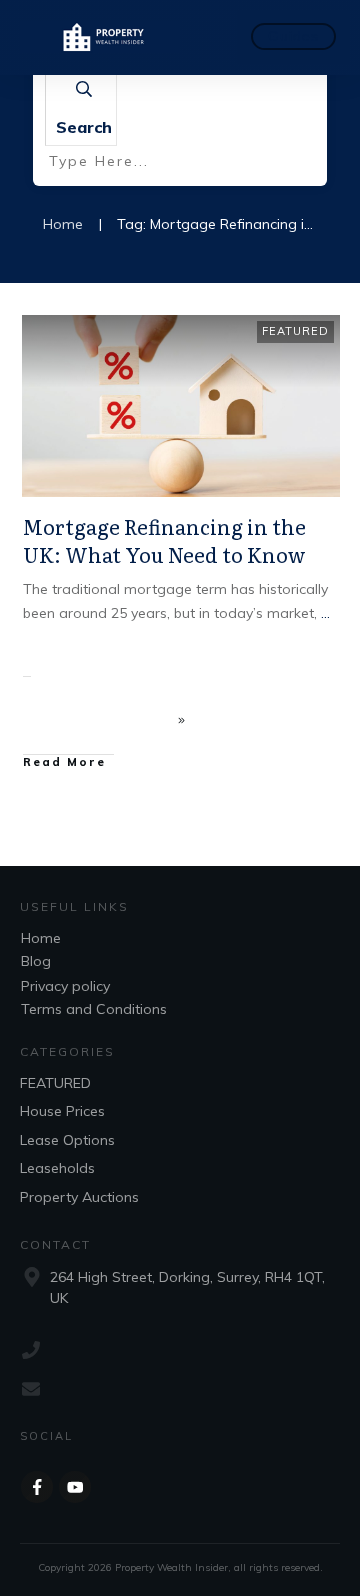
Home (41, 938)
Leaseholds (57, 1168)
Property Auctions (79, 1197)
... (325, 613)
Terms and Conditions (94, 1009)
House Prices (62, 1111)
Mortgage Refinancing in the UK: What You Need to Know (164, 540)
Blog (36, 961)
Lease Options (67, 1140)
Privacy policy (65, 986)
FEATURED (295, 331)
